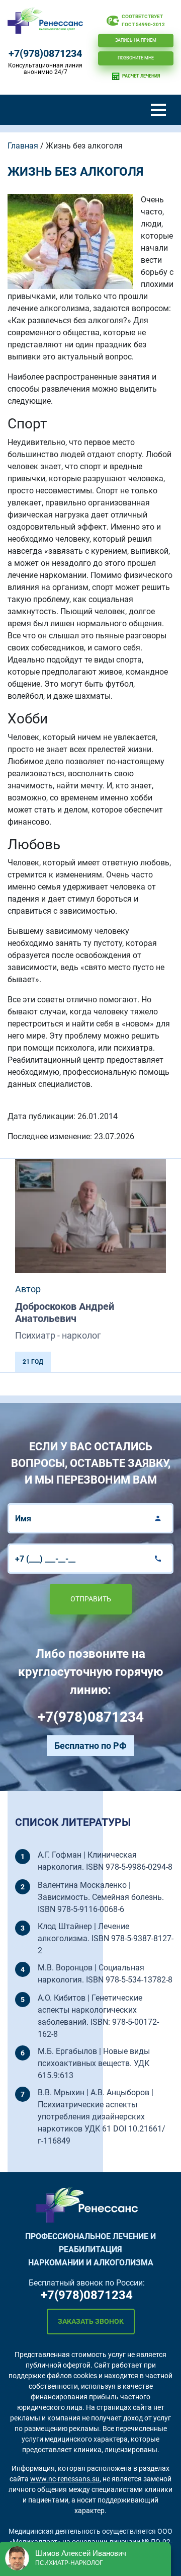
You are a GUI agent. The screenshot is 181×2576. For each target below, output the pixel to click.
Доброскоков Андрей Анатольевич (65, 1312)
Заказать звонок (91, 2321)
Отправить (91, 1599)
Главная (23, 146)
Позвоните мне (136, 58)
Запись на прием (136, 40)
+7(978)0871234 (45, 53)
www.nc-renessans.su (65, 2479)
